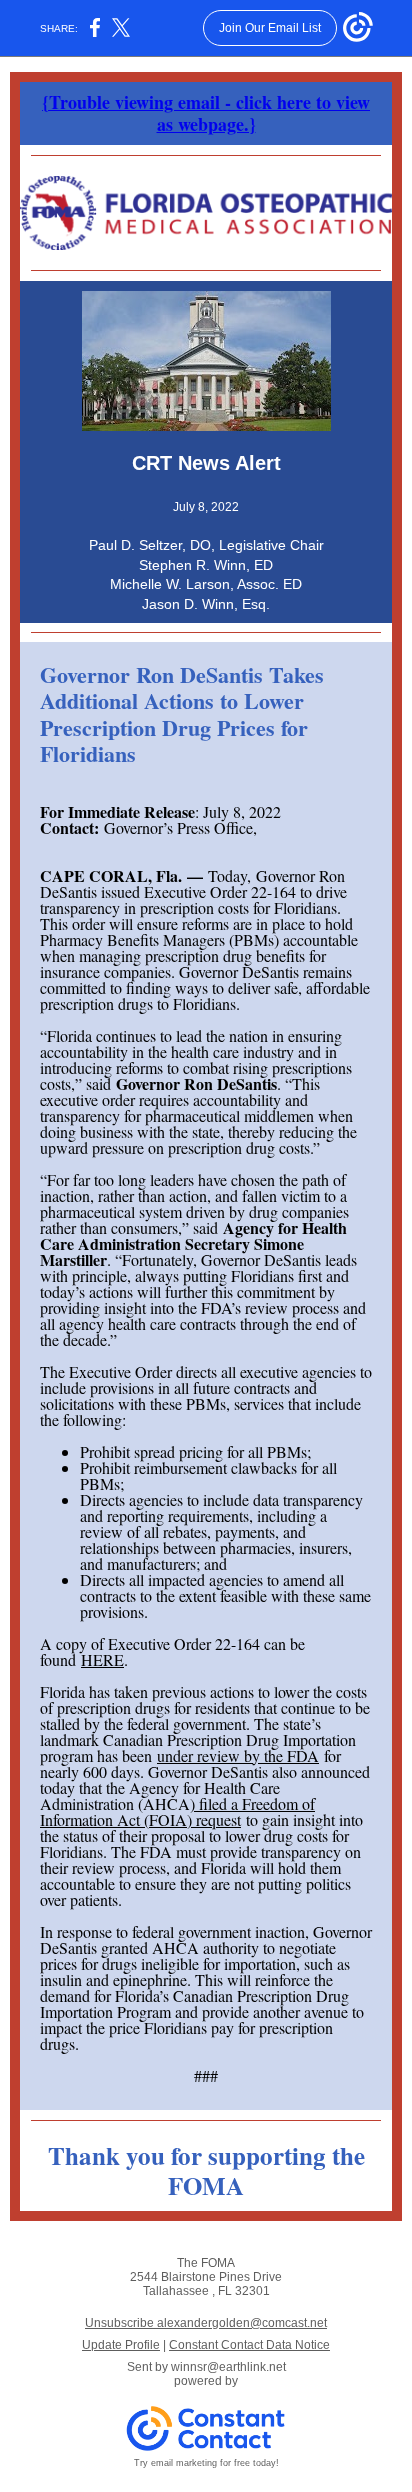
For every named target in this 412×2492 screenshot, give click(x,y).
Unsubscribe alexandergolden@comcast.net (206, 2323)
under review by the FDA (238, 1755)
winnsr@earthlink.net (228, 2367)
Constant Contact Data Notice (249, 2345)
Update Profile (121, 2345)
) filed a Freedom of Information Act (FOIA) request (177, 1811)
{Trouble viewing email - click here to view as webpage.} (206, 113)
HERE (102, 1659)
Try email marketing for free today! (206, 2463)
